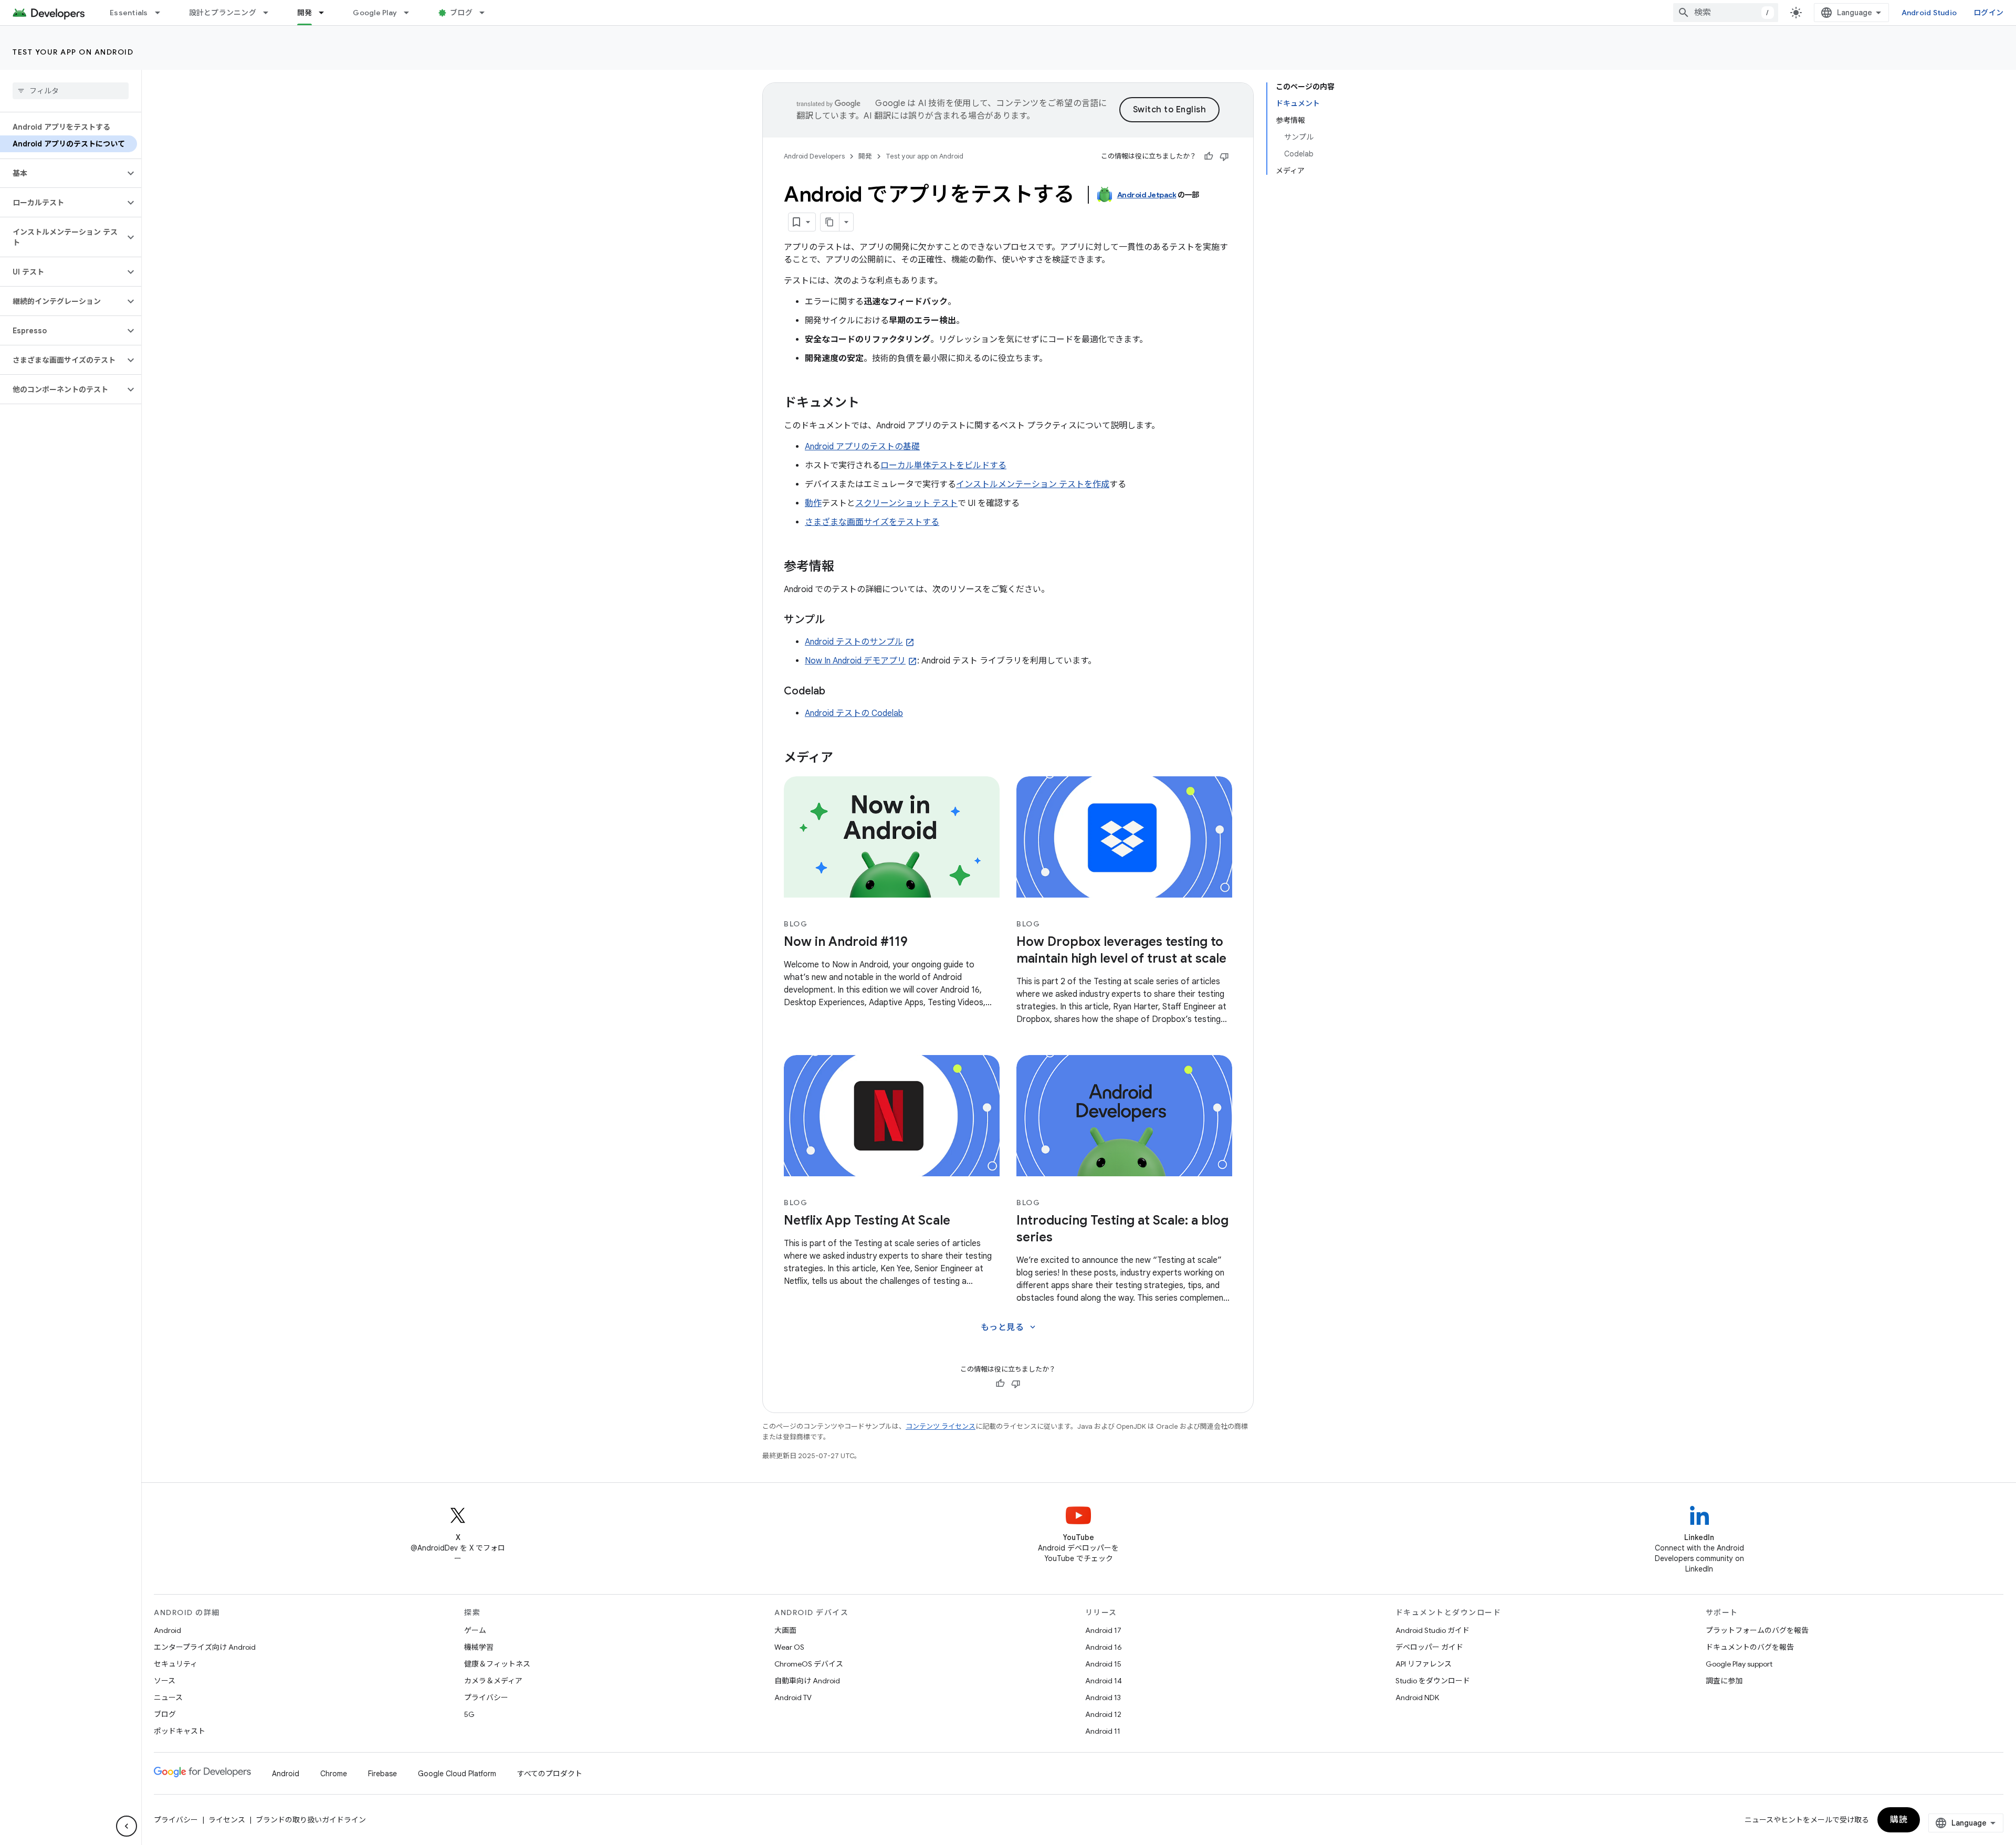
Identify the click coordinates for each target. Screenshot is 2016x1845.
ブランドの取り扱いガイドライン (311, 1820)
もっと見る (1009, 1327)
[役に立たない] (1224, 156)
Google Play (375, 13)
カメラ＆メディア (493, 1681)
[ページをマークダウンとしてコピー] (830, 222)
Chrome (334, 1774)
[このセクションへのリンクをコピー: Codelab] (836, 692)
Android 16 (1104, 1647)
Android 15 (1103, 1664)
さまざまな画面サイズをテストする (872, 522)
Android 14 (1104, 1681)
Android (167, 1630)
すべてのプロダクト (550, 1774)
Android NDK (1417, 1698)
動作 (813, 503)
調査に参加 (1724, 1681)
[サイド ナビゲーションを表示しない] (127, 1826)
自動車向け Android (807, 1681)
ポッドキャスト (180, 1731)
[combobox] (1726, 13)
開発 (305, 13)
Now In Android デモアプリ (855, 661)
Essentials (129, 13)
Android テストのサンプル (854, 642)
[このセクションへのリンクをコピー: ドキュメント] (870, 404)
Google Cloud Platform (457, 1774)
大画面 (785, 1630)
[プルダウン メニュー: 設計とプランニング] (270, 13)
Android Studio (1929, 13)
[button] (62, 173)
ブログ (461, 13)
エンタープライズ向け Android (205, 1647)
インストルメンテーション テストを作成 (1033, 484)
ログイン (1988, 13)
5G (469, 1714)
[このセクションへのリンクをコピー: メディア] (844, 758)
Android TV (793, 1698)
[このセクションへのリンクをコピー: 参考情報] (845, 567)
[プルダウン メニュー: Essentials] (162, 13)
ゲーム (475, 1630)
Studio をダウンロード (1433, 1681)
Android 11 (1103, 1731)
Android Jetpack (1147, 195)
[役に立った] (1209, 156)
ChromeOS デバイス (809, 1664)
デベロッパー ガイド (1429, 1647)
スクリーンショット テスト (906, 503)
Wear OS (789, 1647)
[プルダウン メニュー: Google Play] (411, 13)
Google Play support (1739, 1664)
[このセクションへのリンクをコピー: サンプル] (836, 620)
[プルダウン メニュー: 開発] (326, 13)
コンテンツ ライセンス (941, 1426)
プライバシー (486, 1698)
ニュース (168, 1698)
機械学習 (479, 1647)
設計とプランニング (223, 13)
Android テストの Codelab (854, 713)
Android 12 (1103, 1714)
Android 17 (1103, 1630)
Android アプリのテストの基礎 (862, 447)
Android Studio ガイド (1432, 1630)
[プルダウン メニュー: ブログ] (487, 13)
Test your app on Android (73, 52)
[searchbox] (71, 91)
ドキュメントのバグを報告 (1750, 1647)
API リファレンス (1424, 1664)
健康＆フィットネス (497, 1664)
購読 (1899, 1820)
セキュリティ (176, 1664)
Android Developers (814, 156)
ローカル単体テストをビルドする (943, 466)
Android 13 (1103, 1698)
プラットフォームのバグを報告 (1757, 1630)
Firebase (382, 1774)
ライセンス (227, 1820)
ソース (165, 1681)
